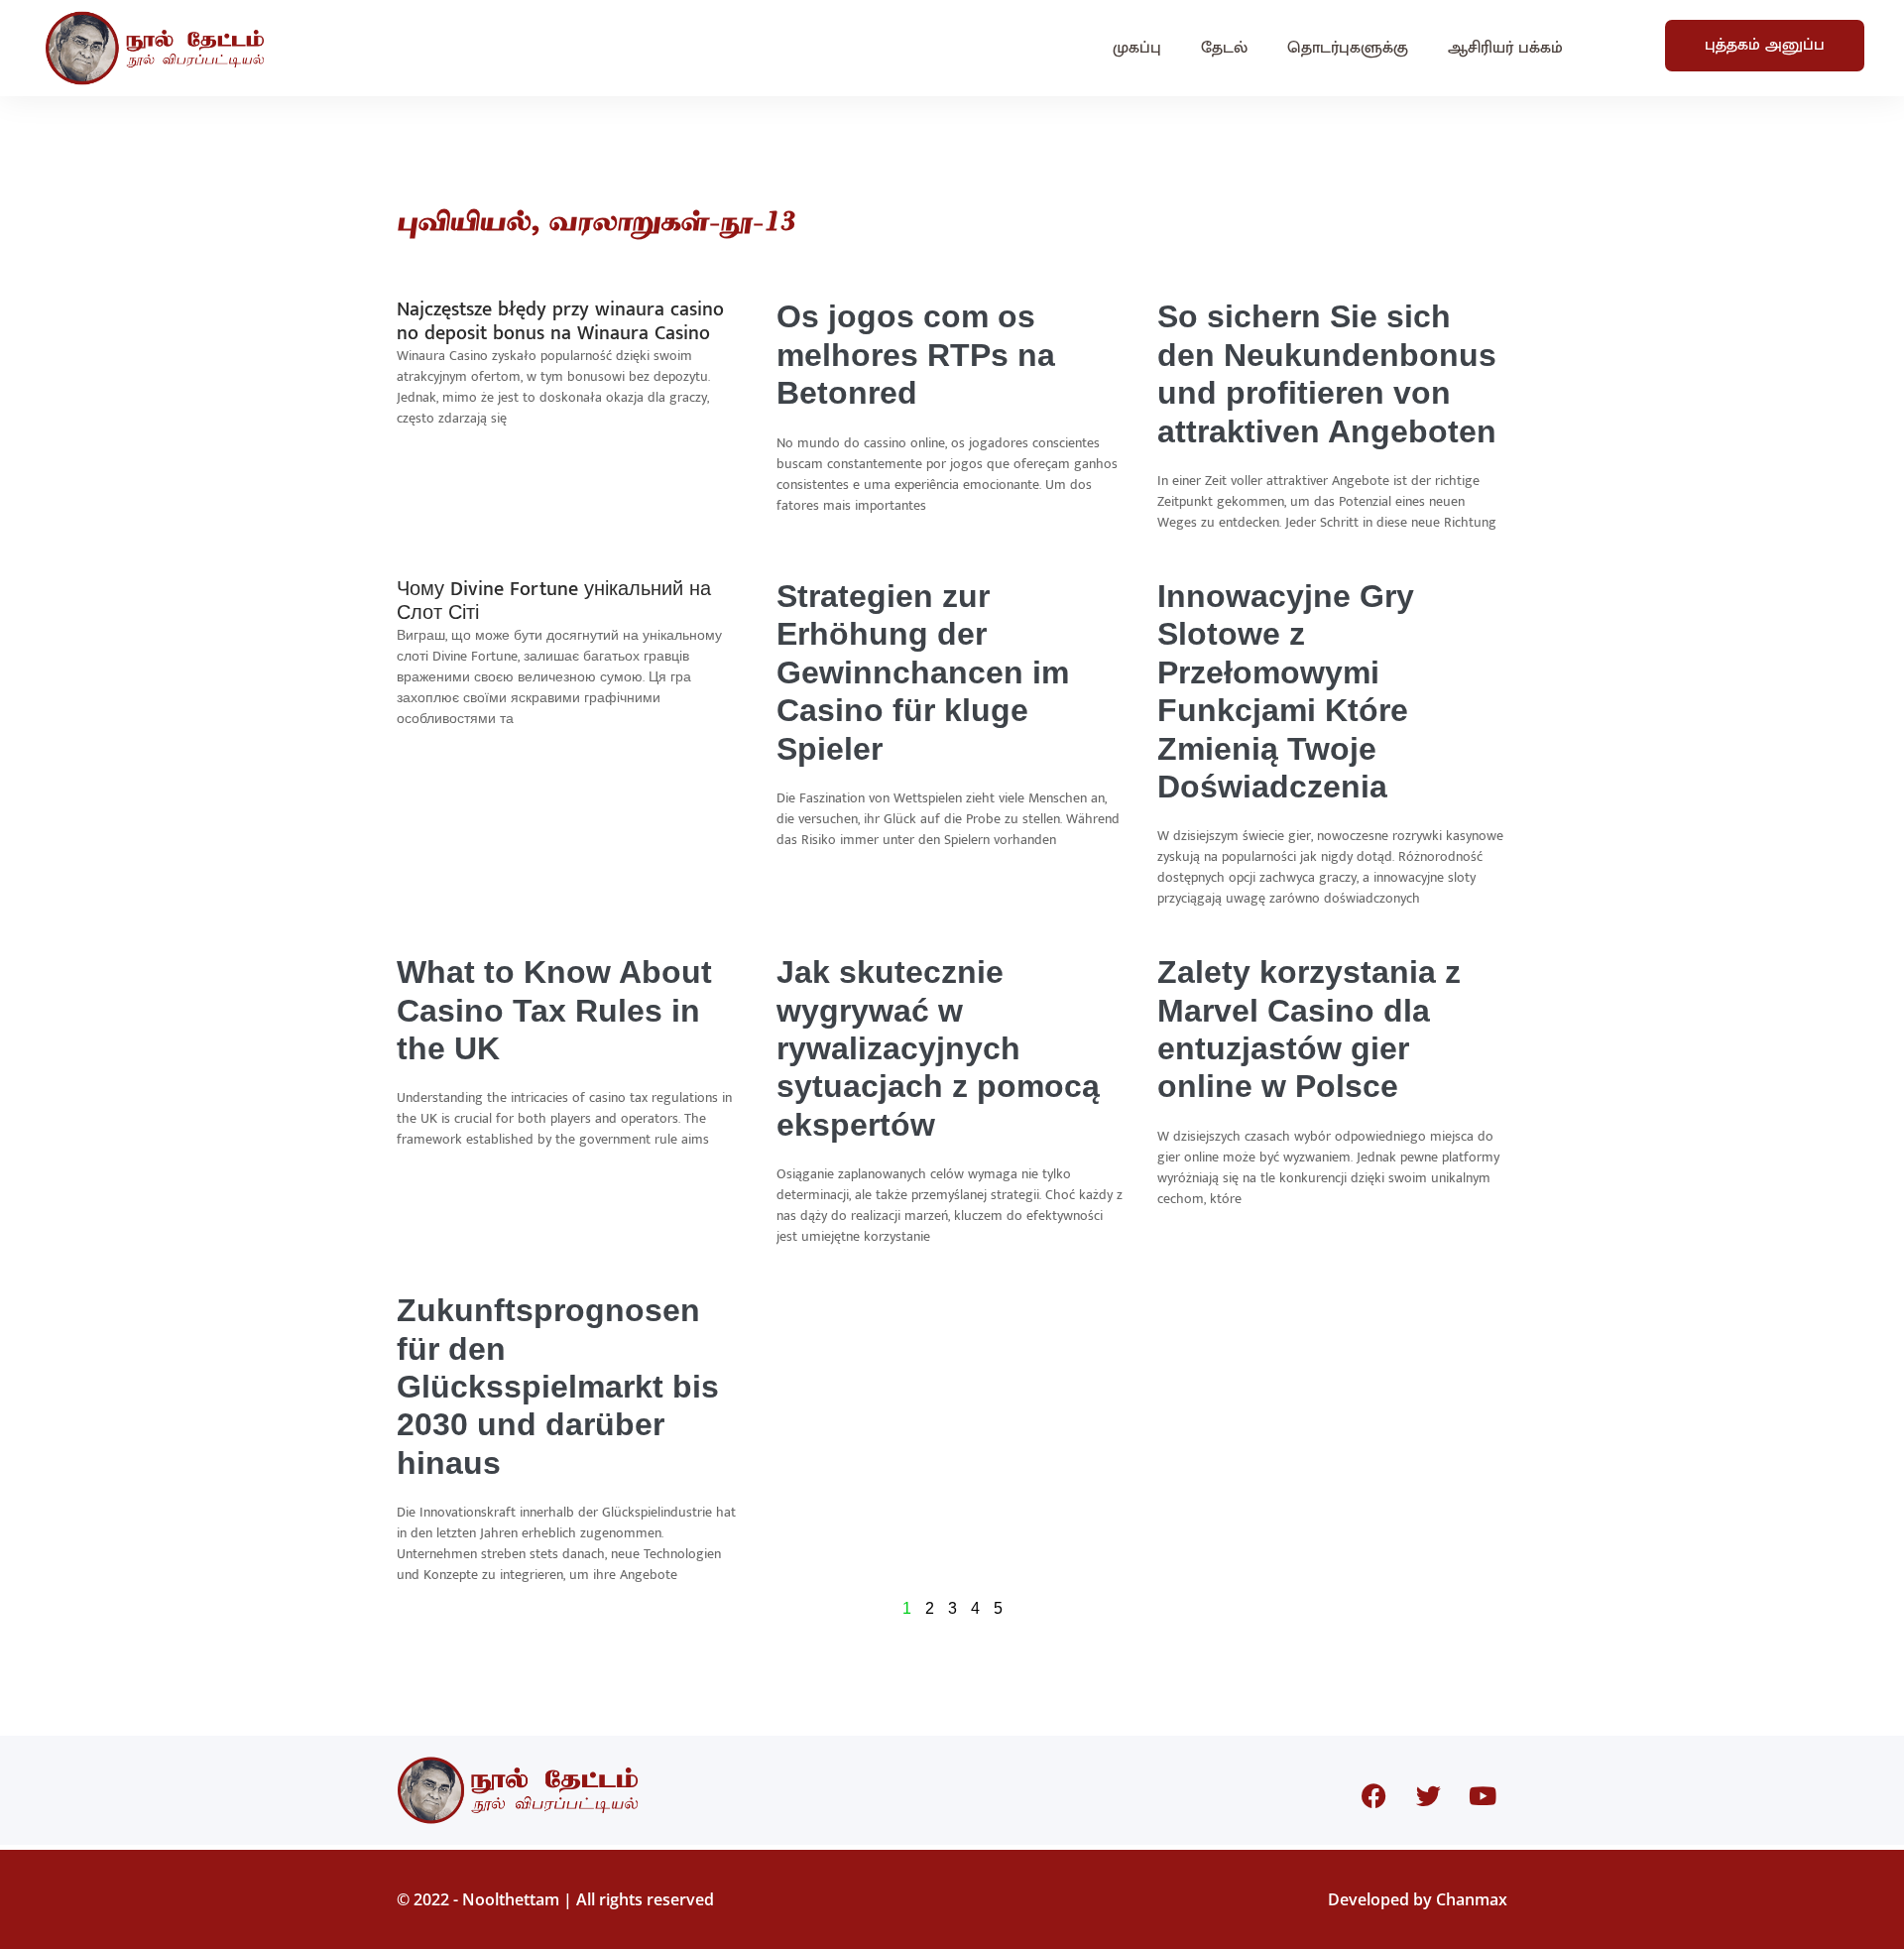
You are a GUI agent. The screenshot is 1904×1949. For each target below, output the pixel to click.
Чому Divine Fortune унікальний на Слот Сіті (554, 601)
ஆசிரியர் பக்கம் (1505, 48)
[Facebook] (1373, 1795)
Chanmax (1472, 1899)
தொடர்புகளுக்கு (1348, 48)
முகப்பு (1137, 48)
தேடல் (1224, 48)
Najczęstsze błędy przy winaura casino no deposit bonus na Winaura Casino (560, 321)
